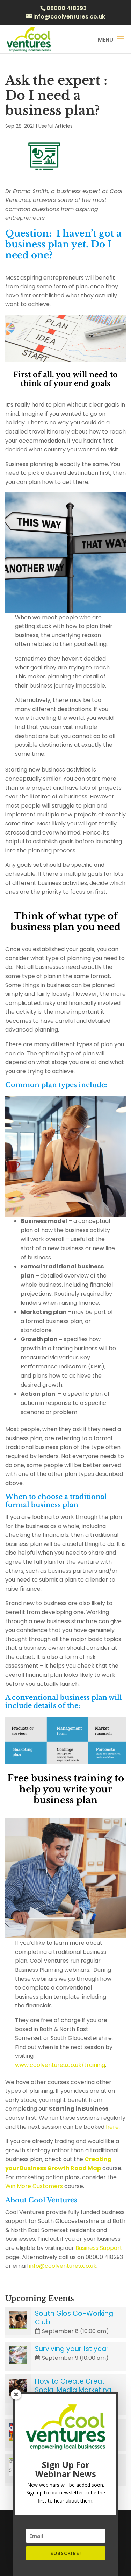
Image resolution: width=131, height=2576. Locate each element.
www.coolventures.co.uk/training (60, 2065)
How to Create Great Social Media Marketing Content (73, 2390)
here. (113, 2127)
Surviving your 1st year (72, 2349)
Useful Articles (56, 126)
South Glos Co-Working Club (74, 2318)
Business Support (98, 2248)
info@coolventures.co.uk (63, 2266)
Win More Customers (35, 2186)
